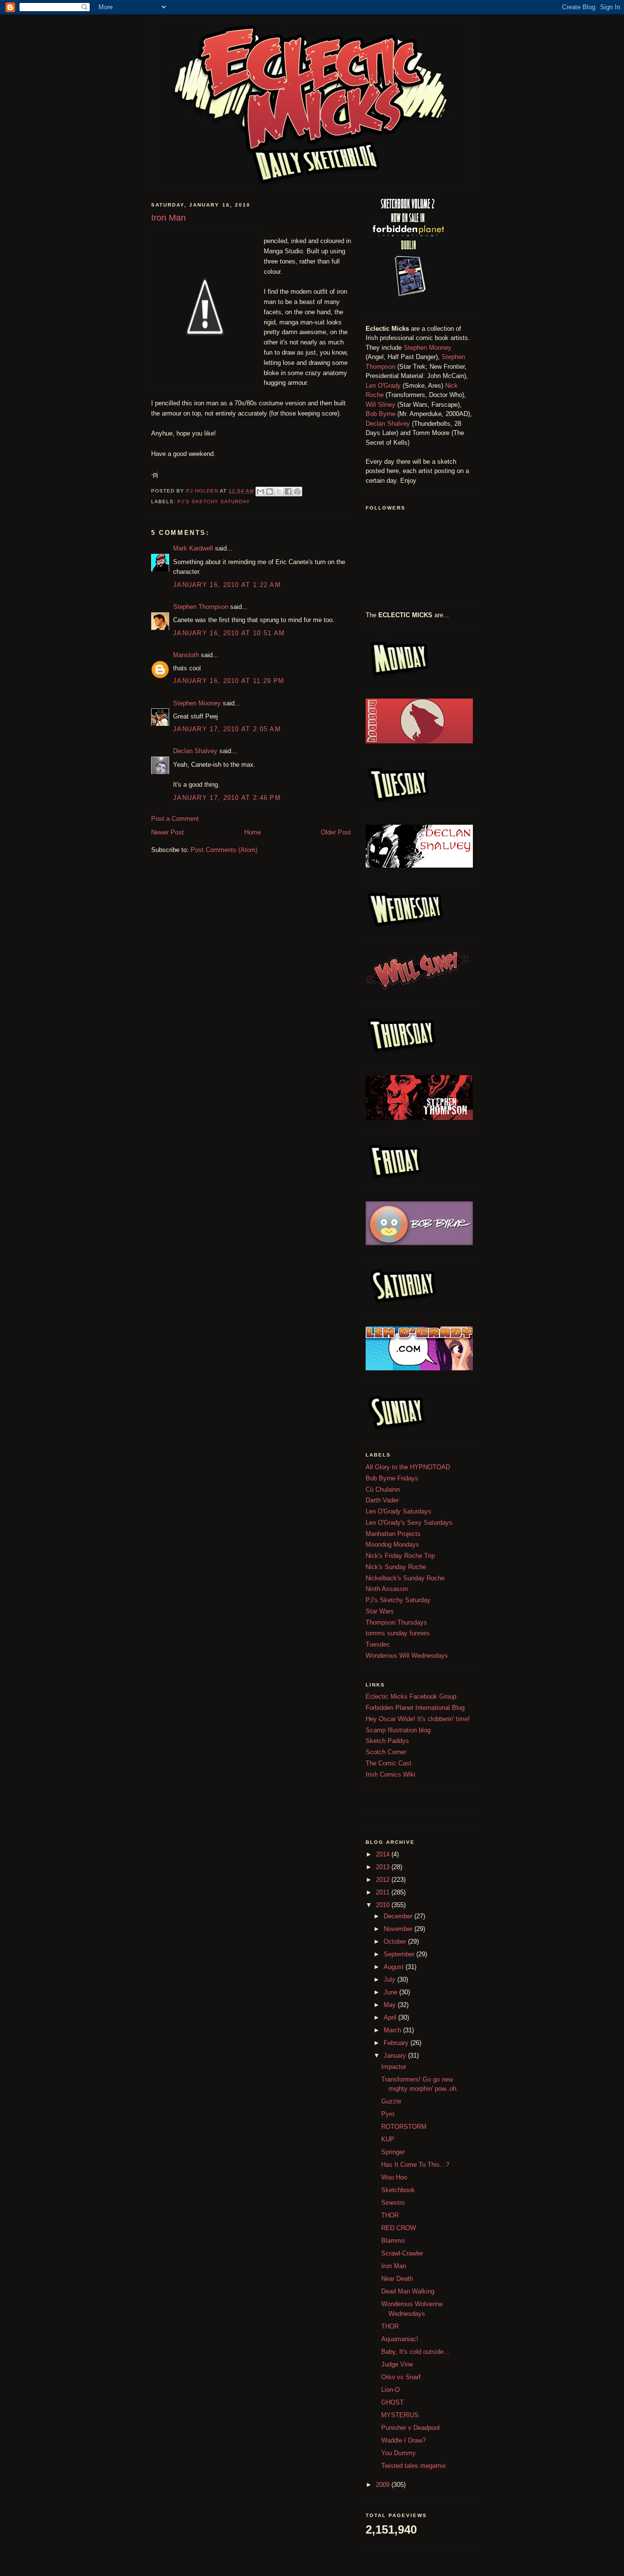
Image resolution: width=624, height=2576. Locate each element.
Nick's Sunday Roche (396, 1567)
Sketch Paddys (387, 1741)
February (397, 2043)
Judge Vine (397, 2364)
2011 (384, 1892)
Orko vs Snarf (401, 2377)
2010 (384, 1905)
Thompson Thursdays (396, 1622)
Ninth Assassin (387, 1589)
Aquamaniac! (400, 2339)
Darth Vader (382, 1500)
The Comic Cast (389, 1763)
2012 (384, 1880)
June (391, 1992)
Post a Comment (175, 819)
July (390, 1979)
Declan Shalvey (195, 751)
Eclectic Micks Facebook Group (411, 1696)
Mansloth (186, 655)
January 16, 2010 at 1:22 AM (227, 585)
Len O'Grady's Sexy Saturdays (409, 1523)
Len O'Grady (383, 386)
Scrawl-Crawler (402, 2253)
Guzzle (391, 2101)
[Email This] (260, 492)
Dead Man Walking (408, 2291)
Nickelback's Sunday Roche (405, 1578)
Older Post (336, 832)
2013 (384, 1867)
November (399, 1929)
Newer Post (167, 832)
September (400, 1954)
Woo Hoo (394, 2177)
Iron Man (394, 2266)
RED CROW (399, 2228)
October (396, 1941)
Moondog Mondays (392, 1544)
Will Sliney (380, 405)
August (395, 1967)
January (396, 2055)
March (393, 2030)
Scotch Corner (386, 1752)
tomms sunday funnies (398, 1633)
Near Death (397, 2279)
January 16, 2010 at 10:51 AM (229, 633)
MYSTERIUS (400, 2415)
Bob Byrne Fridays (392, 1478)
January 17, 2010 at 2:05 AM (227, 729)
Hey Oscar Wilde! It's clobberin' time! (418, 1719)
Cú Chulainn (383, 1489)
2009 (384, 2485)
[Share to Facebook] (288, 492)
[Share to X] (279, 492)
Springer (393, 2152)
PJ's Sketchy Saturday (214, 502)
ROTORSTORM (404, 2127)
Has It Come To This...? (415, 2165)
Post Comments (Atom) (224, 850)
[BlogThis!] (270, 492)
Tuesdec (378, 1644)
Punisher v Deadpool (410, 2428)
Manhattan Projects (393, 1534)
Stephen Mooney (197, 703)
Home (253, 832)
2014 (384, 1854)
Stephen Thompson (201, 607)
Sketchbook (398, 2190)
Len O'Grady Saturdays (399, 1511)
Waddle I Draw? (403, 2440)
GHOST (392, 2402)
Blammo (393, 2241)
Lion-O (390, 2390)
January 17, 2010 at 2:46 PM (227, 798)
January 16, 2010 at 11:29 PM (229, 681)
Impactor (394, 2067)
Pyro (388, 2114)
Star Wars (380, 1611)
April (391, 2017)
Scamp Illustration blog (398, 1730)
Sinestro (393, 2203)
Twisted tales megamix (414, 2466)
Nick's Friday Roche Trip (400, 1556)
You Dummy (399, 2453)
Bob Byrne (380, 414)
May (391, 2005)
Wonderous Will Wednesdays (407, 1656)
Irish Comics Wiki (390, 1774)
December (399, 1916)
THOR (390, 2215)
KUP (388, 2139)
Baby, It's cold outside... (415, 2352)
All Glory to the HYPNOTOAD (408, 1467)
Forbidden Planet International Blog (415, 1708)
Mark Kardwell (193, 548)
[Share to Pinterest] (297, 492)
